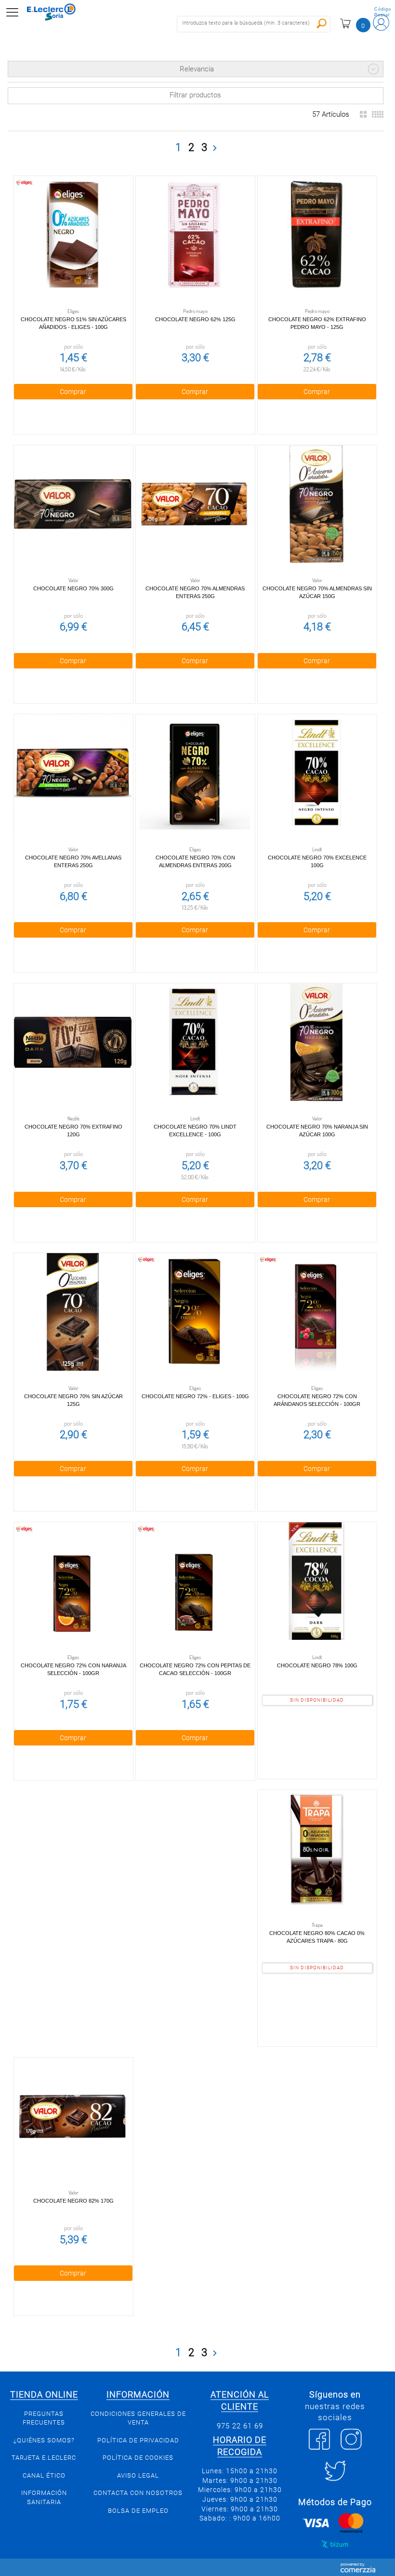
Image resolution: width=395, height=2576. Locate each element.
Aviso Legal (138, 2475)
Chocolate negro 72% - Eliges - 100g (195, 1396)
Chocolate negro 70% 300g (73, 588)
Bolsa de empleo (138, 2511)
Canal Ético (44, 2475)
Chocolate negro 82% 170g (73, 2201)
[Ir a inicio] (57, 12)
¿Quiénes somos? (44, 2440)
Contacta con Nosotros (138, 2493)
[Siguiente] (215, 148)
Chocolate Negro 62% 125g (195, 319)
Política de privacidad (138, 2440)
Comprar (73, 392)
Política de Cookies (138, 2458)
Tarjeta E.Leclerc (44, 2458)
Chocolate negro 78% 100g (317, 1665)
